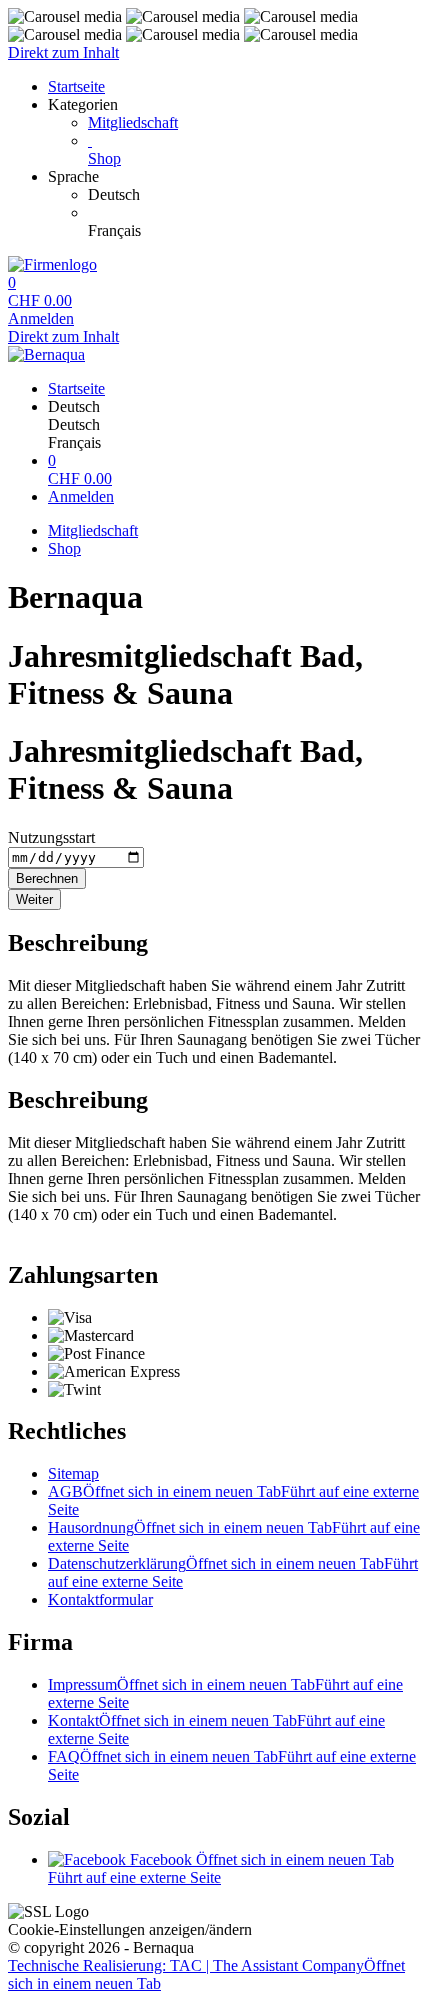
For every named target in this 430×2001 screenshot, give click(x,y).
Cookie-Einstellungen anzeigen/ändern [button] (130, 1929)
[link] (255, 195)
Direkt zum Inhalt (63, 52)
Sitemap (73, 1473)
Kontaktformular (100, 1599)
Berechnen (47, 878)
